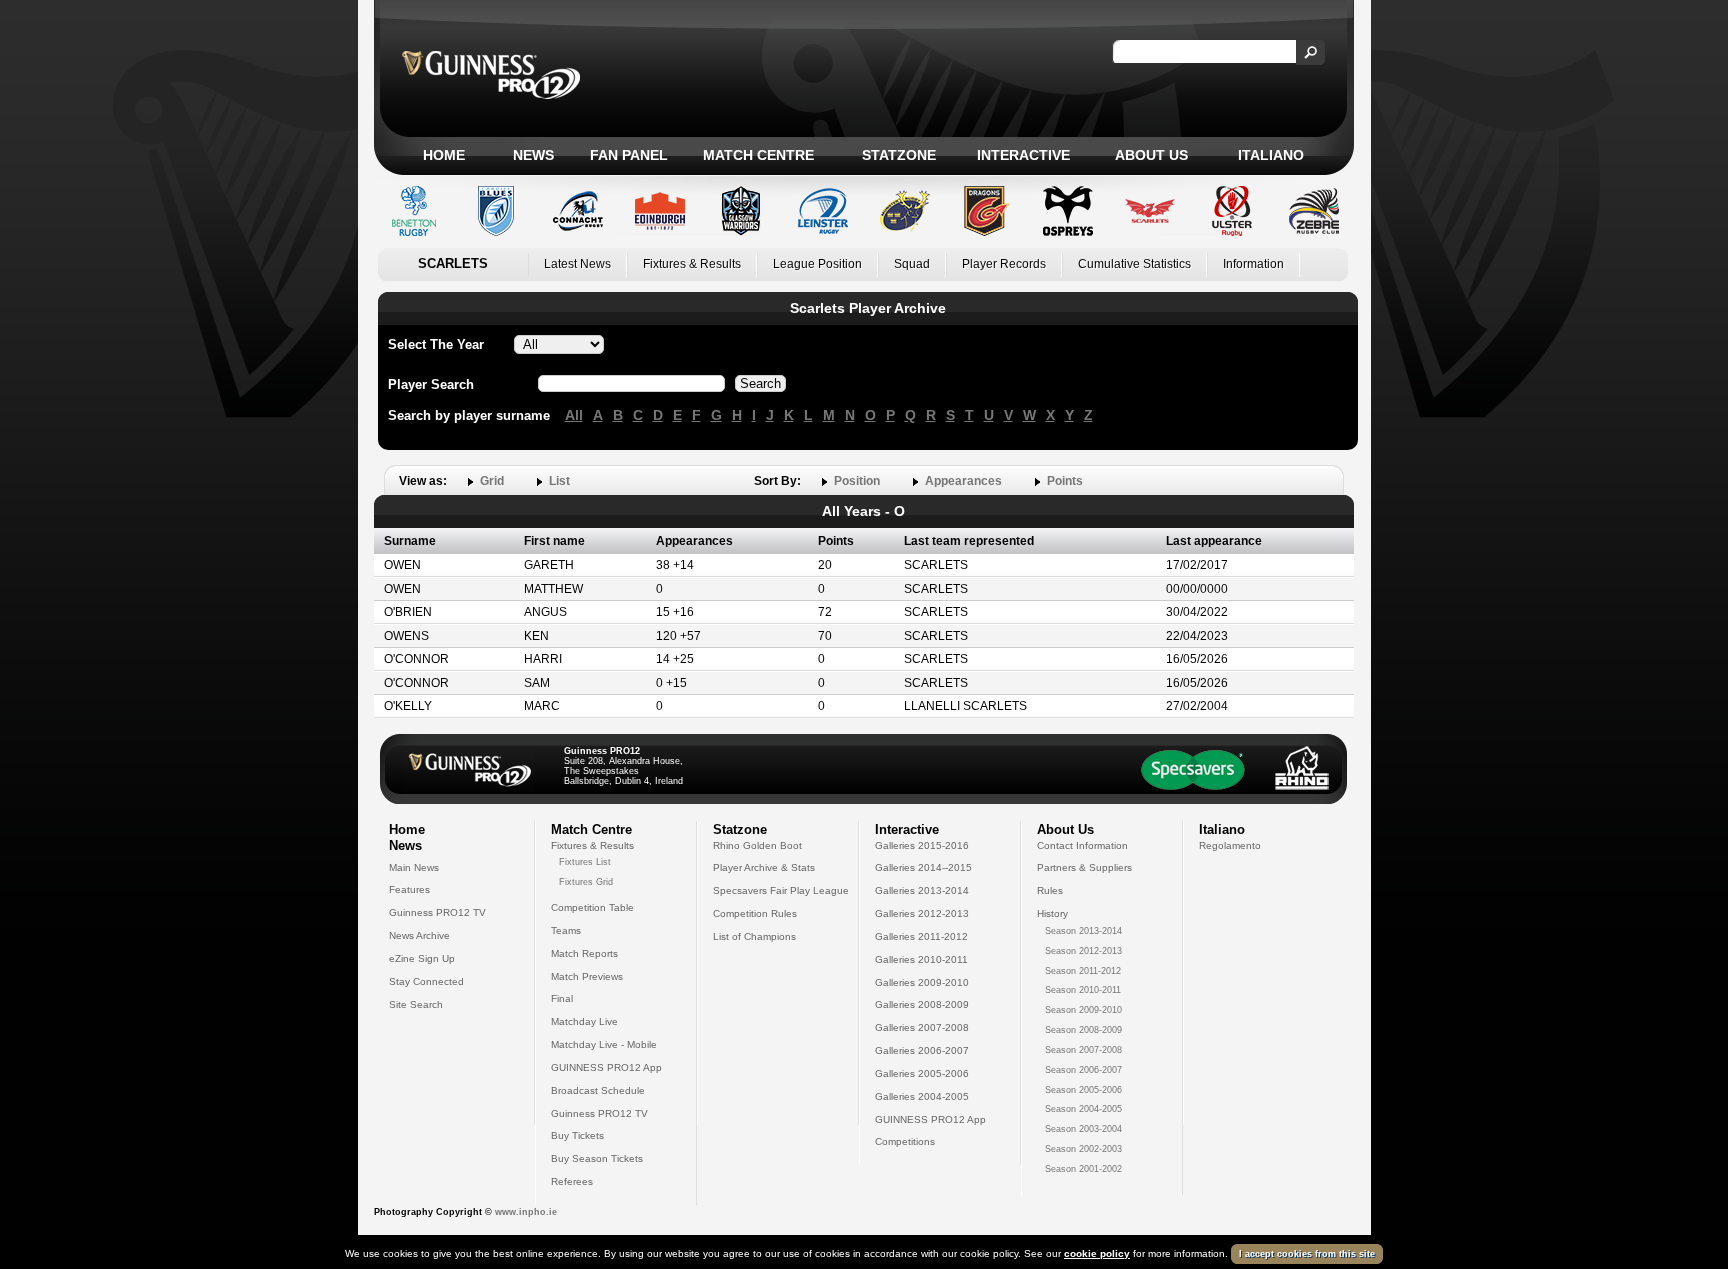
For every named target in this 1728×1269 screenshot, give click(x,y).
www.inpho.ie (526, 1212)
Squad (912, 264)
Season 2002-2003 (1083, 1149)
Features (409, 889)
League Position (817, 264)
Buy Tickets (577, 1135)
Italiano (1271, 155)
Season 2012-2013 (1083, 951)
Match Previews (587, 976)
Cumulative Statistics (1134, 264)
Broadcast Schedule (598, 1090)
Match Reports (584, 953)
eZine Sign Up (422, 958)
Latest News (577, 264)
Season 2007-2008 (1083, 1050)
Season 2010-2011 (1083, 990)
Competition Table (592, 907)
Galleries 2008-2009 (922, 1004)
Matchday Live (584, 1021)
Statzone (899, 155)
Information (1253, 264)
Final (562, 998)
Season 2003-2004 (1083, 1129)
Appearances (963, 481)
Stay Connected (426, 981)
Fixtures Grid (586, 882)
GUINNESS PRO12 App (606, 1067)
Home (444, 155)
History (1052, 913)
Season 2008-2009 (1083, 1030)
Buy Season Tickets (597, 1158)
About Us (1151, 155)
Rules (1050, 890)
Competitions (905, 1141)
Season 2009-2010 (1083, 1010)
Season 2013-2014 (1083, 931)
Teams (566, 930)
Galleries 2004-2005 (922, 1096)
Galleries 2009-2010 (922, 982)
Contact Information (1082, 845)
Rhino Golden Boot (757, 845)
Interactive (1023, 155)
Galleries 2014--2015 (923, 867)
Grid (492, 481)
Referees (572, 1181)
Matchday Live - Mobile (604, 1044)
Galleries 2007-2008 (922, 1027)
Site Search (416, 1004)
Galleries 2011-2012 (921, 936)
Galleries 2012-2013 (922, 913)
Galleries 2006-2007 (922, 1050)
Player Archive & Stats (764, 867)
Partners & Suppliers (1084, 867)
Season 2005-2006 (1083, 1090)
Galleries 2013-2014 (922, 890)
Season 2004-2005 (1083, 1109)
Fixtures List (585, 862)
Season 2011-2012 (1083, 971)
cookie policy (1097, 1253)
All (574, 415)
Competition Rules (755, 913)
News (533, 155)
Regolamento (1230, 845)
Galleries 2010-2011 (921, 959)
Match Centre (758, 155)
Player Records (1004, 264)
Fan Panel (629, 155)
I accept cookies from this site (1307, 1254)
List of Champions (754, 936)
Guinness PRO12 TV (437, 912)
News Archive (419, 935)
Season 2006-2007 (1083, 1070)
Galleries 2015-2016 (922, 845)
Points (1065, 481)
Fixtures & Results (692, 264)
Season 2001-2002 (1083, 1169)
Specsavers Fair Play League (781, 890)
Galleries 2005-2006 (922, 1073)
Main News (414, 867)
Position (857, 481)
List (559, 481)
